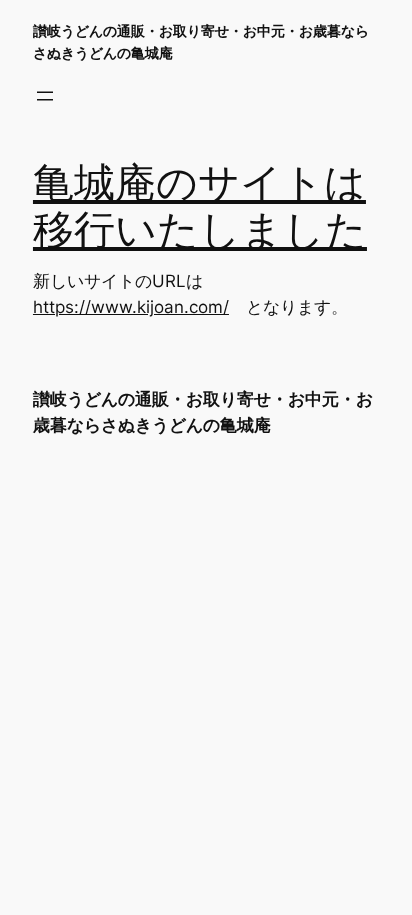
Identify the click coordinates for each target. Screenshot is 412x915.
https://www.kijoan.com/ (131, 307)
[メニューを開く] (45, 96)
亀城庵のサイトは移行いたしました (200, 207)
